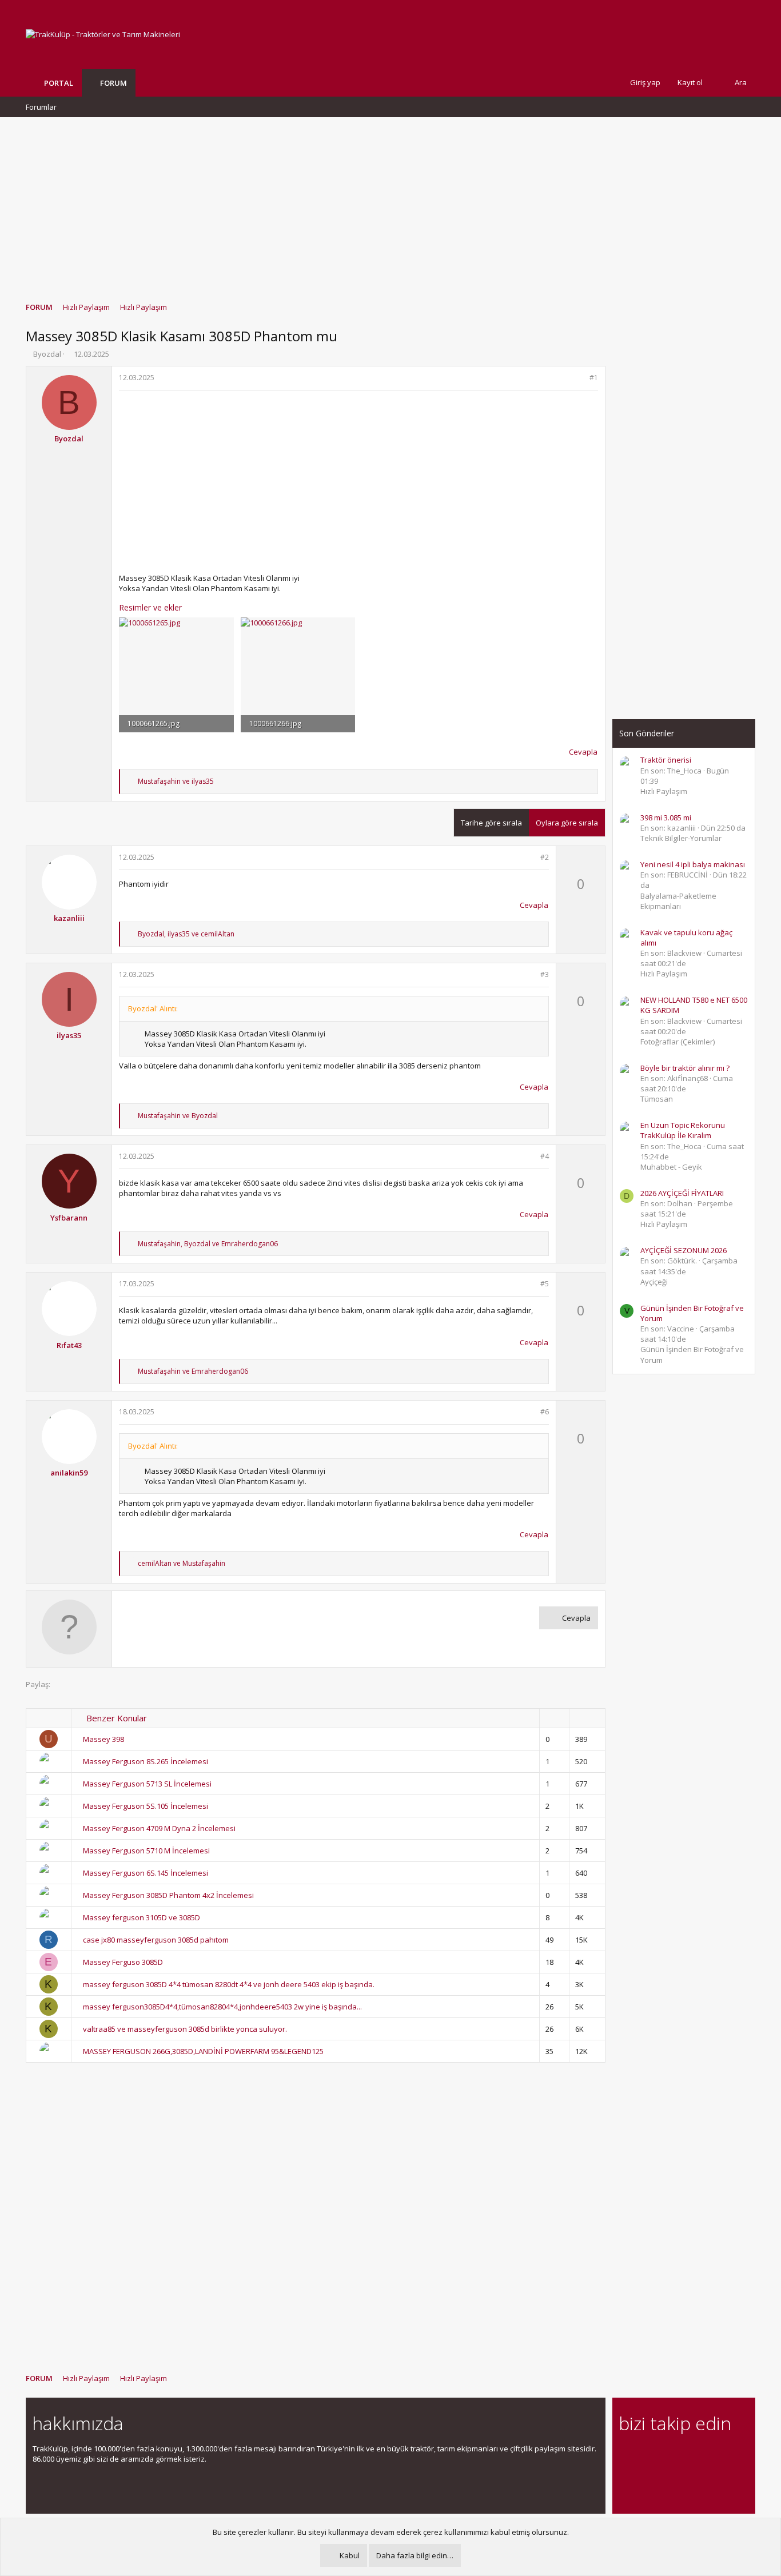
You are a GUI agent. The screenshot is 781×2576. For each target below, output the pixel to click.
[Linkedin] (666, 2455)
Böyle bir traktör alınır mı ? (685, 1068)
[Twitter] (726, 2455)
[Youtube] (626, 2479)
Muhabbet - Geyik (671, 1167)
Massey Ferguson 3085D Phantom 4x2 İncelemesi (168, 1895)
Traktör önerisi (666, 760)
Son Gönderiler (647, 733)
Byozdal (47, 354)
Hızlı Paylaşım (664, 791)
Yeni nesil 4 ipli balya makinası (693, 864)
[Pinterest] (686, 2455)
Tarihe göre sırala (491, 823)
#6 (545, 1412)
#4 (545, 1156)
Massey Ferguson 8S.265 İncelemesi (146, 1761)
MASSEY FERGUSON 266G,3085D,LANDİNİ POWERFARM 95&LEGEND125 (203, 2051)
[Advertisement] (390, 204)
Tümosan (657, 1099)
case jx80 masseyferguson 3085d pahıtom (156, 1940)
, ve (186, 934)
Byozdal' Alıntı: (153, 1008)
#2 (545, 857)
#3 (545, 974)
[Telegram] (706, 2455)
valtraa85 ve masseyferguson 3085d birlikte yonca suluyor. (185, 2029)
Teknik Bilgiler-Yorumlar (681, 838)
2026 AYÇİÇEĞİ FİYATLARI (682, 1193)
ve (176, 781)
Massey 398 (103, 1739)
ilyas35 (69, 1035)
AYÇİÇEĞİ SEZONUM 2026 (684, 1250)
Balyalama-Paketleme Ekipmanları (678, 901)
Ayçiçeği (654, 1282)
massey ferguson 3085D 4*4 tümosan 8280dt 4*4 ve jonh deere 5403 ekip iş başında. (229, 1984)
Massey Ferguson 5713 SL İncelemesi (147, 1784)
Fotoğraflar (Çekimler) (678, 1042)
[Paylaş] (579, 378)
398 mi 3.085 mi (666, 818)
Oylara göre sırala (567, 823)
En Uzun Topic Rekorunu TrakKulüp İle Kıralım (683, 1130)
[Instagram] (646, 2455)
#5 (545, 1284)
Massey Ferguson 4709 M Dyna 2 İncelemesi (159, 1828)
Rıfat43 (69, 1345)
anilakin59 (69, 1473)
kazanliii (69, 918)
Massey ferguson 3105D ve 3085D (142, 1917)
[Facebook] (626, 2455)
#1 (594, 378)
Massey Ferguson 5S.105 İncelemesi (146, 1806)
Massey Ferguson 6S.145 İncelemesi (146, 1873)
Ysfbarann (69, 1218)
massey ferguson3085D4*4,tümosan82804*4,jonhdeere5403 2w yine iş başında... (222, 2007)
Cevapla (583, 752)
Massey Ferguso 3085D (123, 1962)
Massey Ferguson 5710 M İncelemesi (146, 1851)
